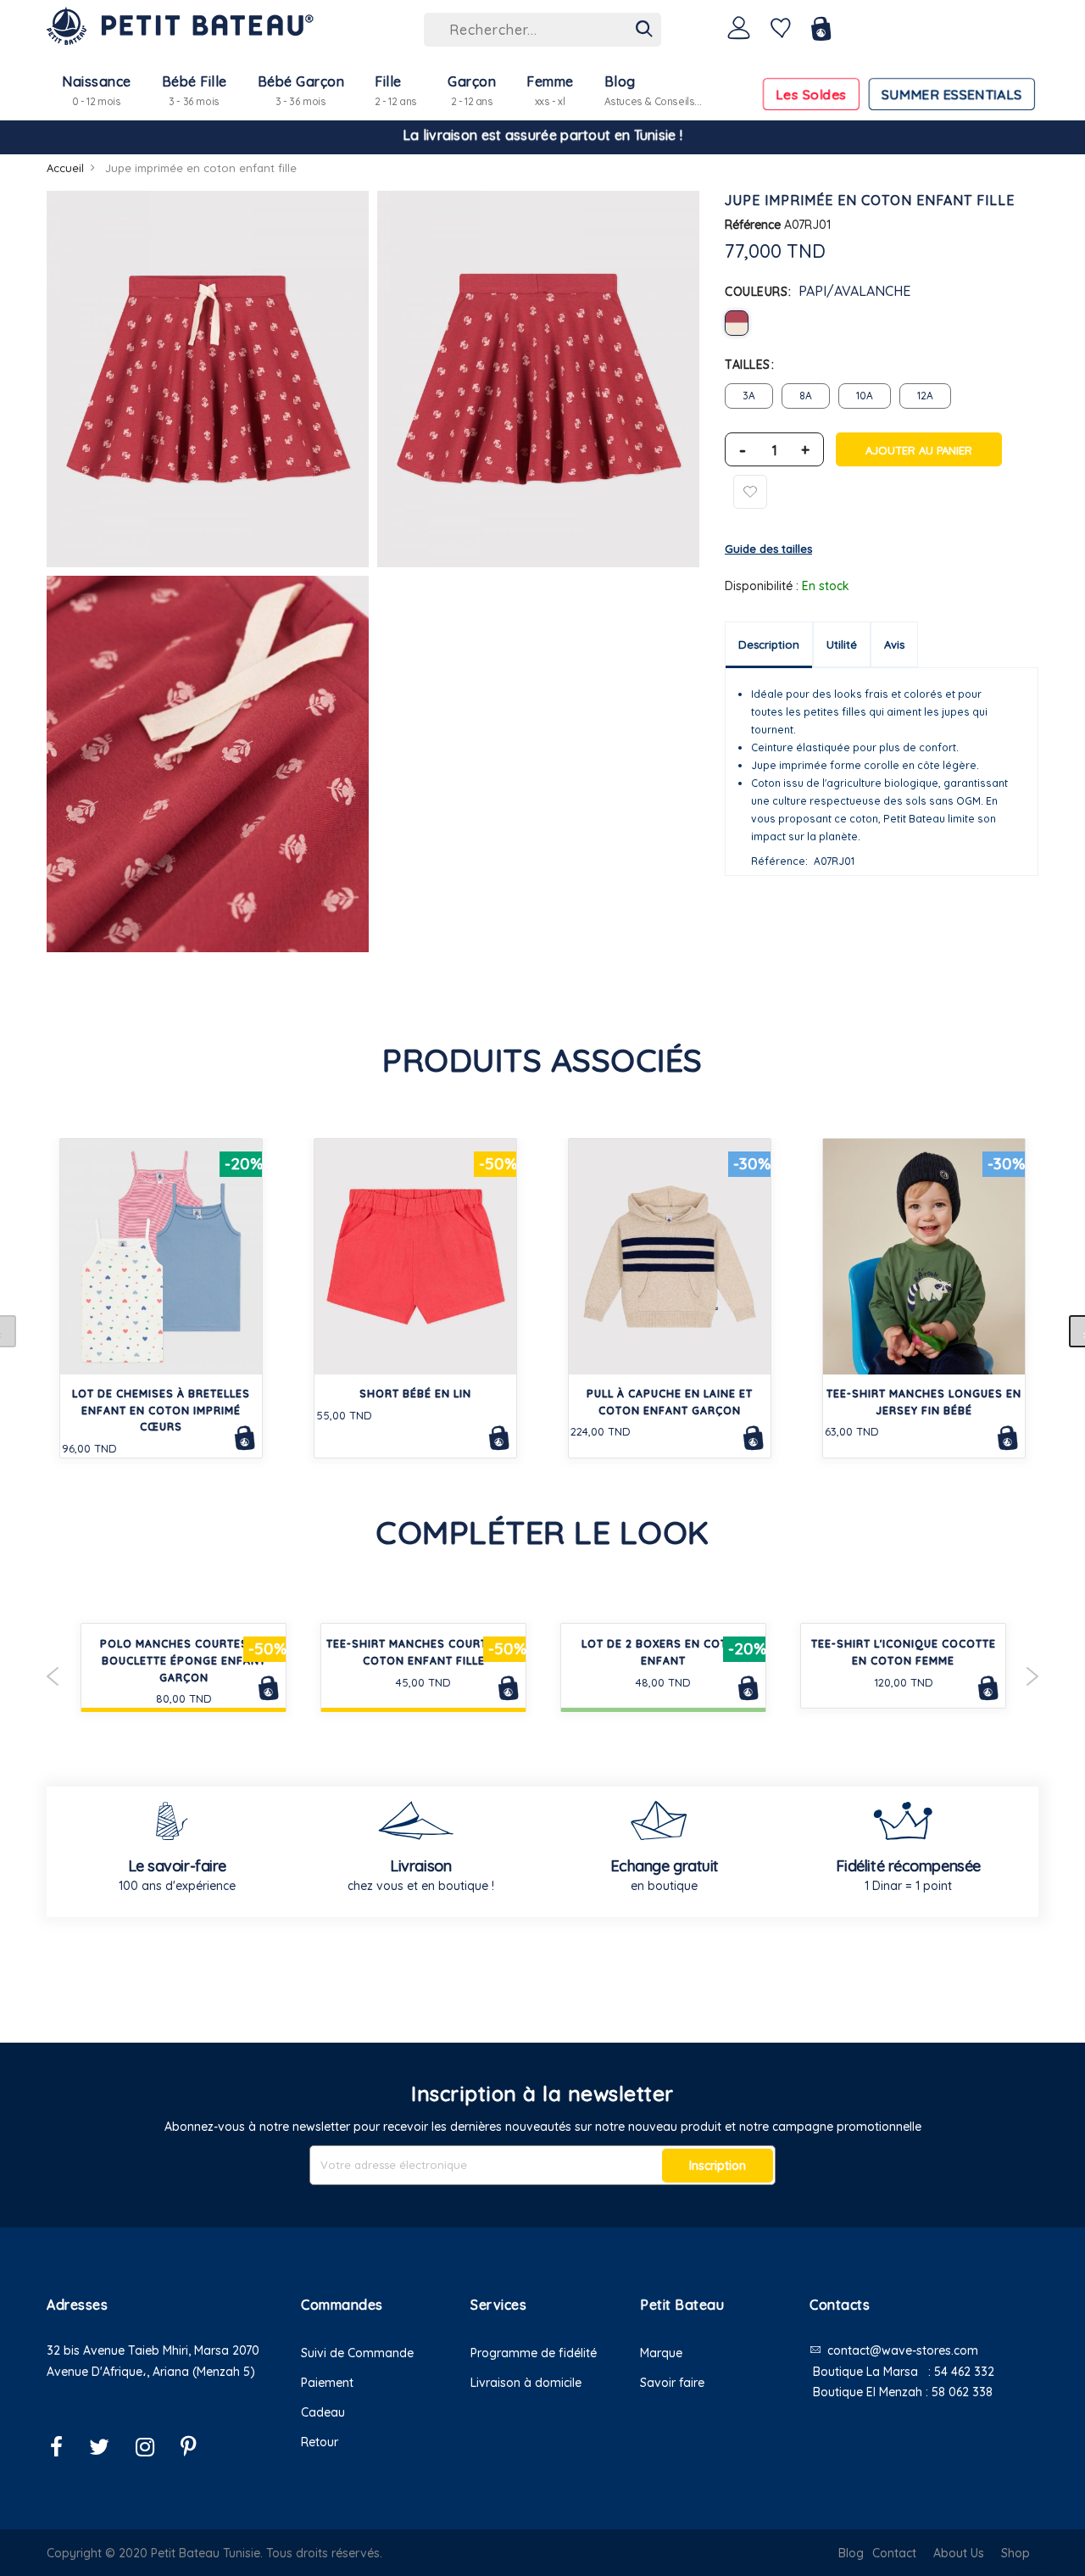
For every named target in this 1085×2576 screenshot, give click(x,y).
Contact (894, 2553)
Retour (320, 2442)
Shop (1015, 2553)
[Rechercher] (644, 30)
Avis (894, 644)
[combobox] (542, 30)
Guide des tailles (768, 549)
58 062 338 (962, 2392)
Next (1032, 1676)
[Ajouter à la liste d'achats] (750, 492)
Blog (851, 2553)
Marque (661, 2353)
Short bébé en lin (415, 1394)
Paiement (327, 2383)
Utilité (842, 644)
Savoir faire (672, 2383)
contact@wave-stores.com (903, 2350)
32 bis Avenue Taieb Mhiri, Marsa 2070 (153, 2350)
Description (769, 644)
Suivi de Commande (357, 2353)
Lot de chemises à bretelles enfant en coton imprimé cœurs (161, 1411)
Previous (53, 1676)
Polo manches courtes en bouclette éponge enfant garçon (184, 1661)
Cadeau (323, 2412)
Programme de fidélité (534, 2353)
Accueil (65, 168)
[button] (161, 2392)
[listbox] (882, 323)
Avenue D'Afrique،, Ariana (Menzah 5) (151, 2372)
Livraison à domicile (526, 2383)
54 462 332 (964, 2372)
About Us (959, 2553)
